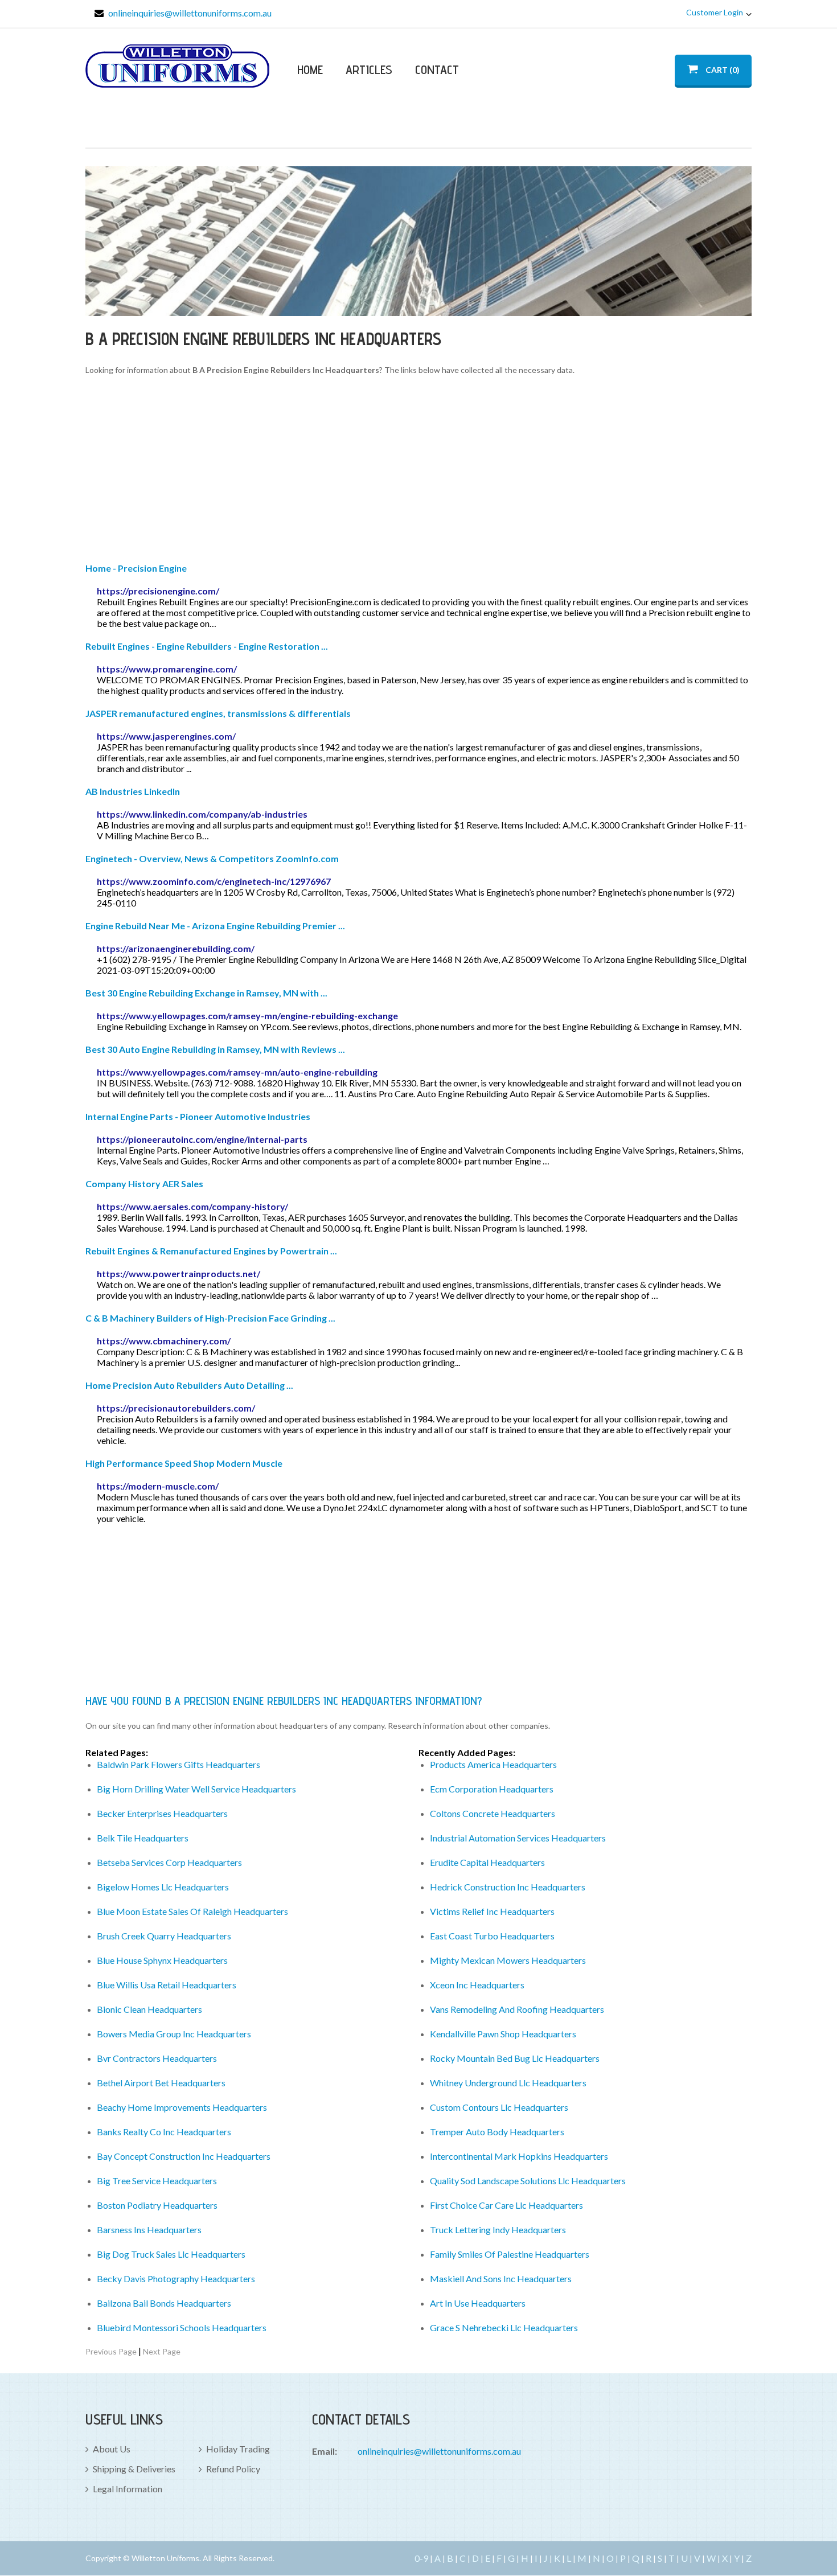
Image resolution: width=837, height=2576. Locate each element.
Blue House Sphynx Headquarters (162, 1960)
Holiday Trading (238, 2449)
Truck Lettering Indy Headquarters (498, 2230)
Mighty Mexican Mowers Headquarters (508, 1960)
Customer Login (715, 12)
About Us (112, 2449)
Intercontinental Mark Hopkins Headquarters (519, 2156)
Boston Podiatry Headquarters (157, 2205)
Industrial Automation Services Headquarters (518, 1838)
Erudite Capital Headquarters (487, 1862)
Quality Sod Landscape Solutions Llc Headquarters (528, 2181)
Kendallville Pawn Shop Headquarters (503, 2034)
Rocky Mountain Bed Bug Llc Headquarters (515, 2058)
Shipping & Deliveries (134, 2469)
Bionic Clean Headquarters (149, 2009)
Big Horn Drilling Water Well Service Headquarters (196, 1789)
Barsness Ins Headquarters (149, 2230)
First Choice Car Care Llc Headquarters (506, 2205)
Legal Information (128, 2489)
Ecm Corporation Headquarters (492, 1789)
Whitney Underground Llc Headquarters (508, 2083)
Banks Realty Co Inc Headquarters (164, 2132)
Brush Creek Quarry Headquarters (164, 1936)
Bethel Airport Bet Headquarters (161, 2083)
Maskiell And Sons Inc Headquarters (501, 2278)
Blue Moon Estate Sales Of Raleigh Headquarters (192, 1911)
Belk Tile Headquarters (143, 1838)
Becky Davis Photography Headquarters (176, 2278)
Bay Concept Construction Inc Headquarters (184, 2156)
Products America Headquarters (493, 1764)
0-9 (421, 2558)
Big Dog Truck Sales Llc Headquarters (171, 2254)
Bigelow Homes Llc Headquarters (163, 1887)
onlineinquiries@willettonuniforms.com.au (190, 13)
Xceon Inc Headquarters (477, 1985)
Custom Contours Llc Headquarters (499, 2107)
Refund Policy (233, 2469)
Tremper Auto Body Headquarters (497, 2132)
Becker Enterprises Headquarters (162, 1813)
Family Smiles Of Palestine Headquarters (510, 2254)
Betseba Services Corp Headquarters (169, 1862)
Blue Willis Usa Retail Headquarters (167, 1985)
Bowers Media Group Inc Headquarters (174, 2034)
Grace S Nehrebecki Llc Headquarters (504, 2327)
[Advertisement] (419, 471)
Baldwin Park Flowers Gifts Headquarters (179, 1764)
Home (310, 69)
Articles (369, 69)
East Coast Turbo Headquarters (492, 1936)
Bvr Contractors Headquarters (157, 2058)
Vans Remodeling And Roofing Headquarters (517, 2009)
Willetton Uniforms (177, 66)
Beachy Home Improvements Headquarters (182, 2107)
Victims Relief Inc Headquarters (492, 1911)
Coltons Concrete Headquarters (493, 1813)
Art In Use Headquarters (478, 2303)
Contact (437, 69)
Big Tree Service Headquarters (157, 2181)
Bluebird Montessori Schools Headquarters (182, 2327)
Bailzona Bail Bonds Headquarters (164, 2303)
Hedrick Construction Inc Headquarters (508, 1887)
